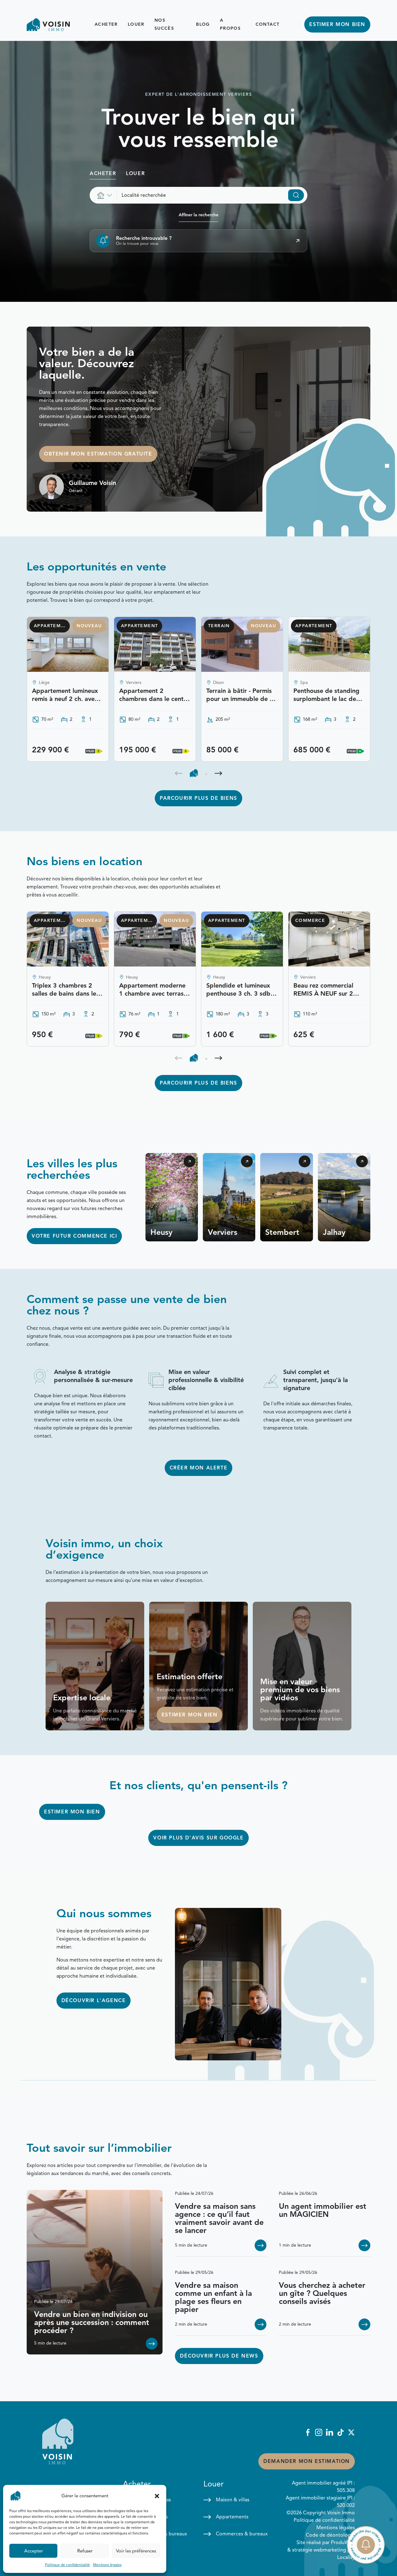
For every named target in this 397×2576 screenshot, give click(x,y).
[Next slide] (218, 773)
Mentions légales (107, 2565)
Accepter (33, 2551)
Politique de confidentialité (67, 2565)
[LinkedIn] (330, 2432)
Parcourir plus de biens (198, 798)
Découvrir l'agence (94, 2001)
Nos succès (164, 24)
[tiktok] (340, 2432)
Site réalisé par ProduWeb (326, 2543)
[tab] (194, 773)
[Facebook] (308, 2432)
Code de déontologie (330, 2535)
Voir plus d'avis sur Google (198, 1838)
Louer (136, 24)
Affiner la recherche (198, 215)
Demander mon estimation (307, 2461)
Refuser (85, 2551)
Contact (268, 24)
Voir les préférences (136, 2551)
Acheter (106, 24)
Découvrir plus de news (219, 2356)
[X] (351, 2432)
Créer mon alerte (199, 1468)
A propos (230, 24)
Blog (203, 24)
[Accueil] (48, 25)
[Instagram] (319, 2432)
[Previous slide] (179, 773)
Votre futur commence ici (74, 1236)
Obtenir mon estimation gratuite (98, 454)
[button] (157, 2496)
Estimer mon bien (337, 24)
